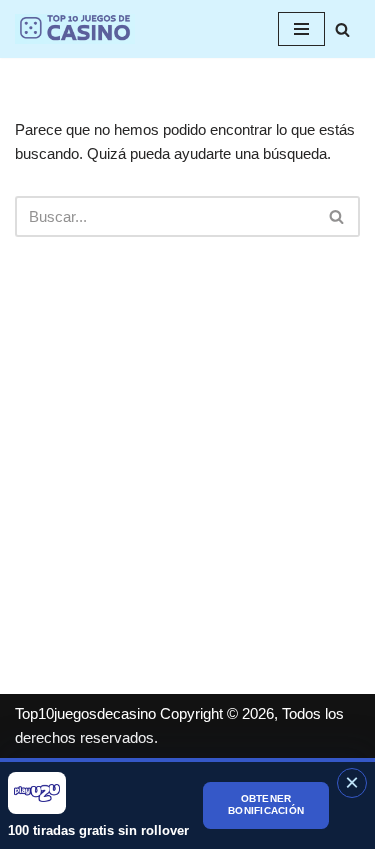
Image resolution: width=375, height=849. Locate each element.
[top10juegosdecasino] (75, 29)
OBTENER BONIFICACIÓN (266, 805)
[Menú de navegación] (301, 29)
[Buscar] (342, 29)
